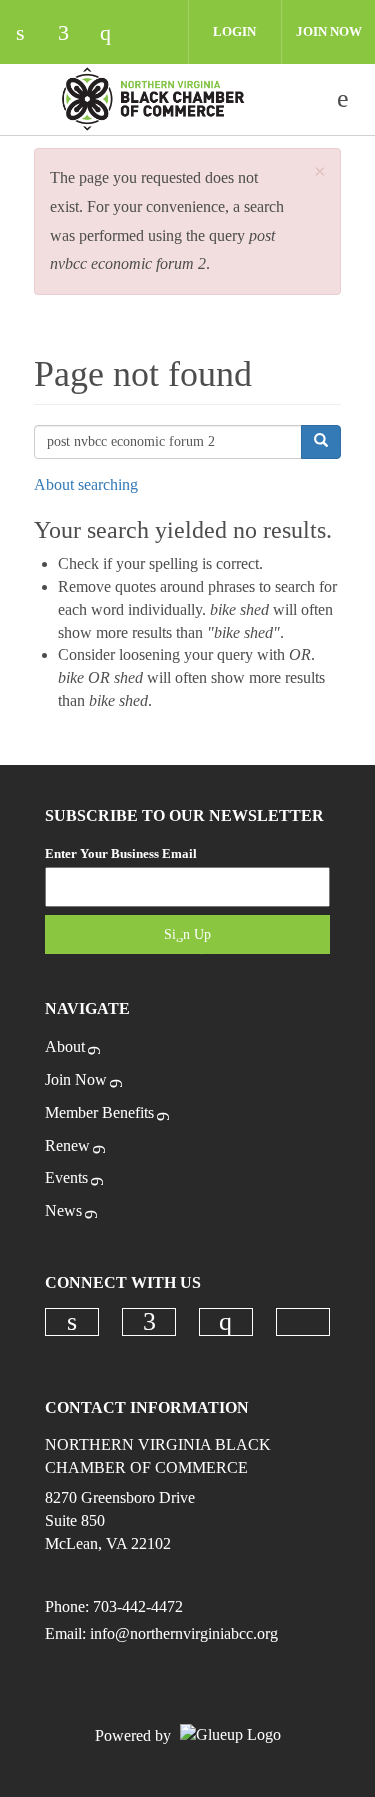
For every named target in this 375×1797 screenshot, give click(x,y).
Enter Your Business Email (121, 853)
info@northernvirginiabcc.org (184, 1633)
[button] (320, 172)
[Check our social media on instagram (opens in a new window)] (115, 34)
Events (66, 1177)
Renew (67, 1145)
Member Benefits (99, 1112)
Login (234, 31)
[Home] (153, 99)
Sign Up (187, 934)
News (63, 1210)
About (65, 1046)
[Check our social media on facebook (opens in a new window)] (73, 34)
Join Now (329, 31)
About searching (86, 484)
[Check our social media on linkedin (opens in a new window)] (31, 34)
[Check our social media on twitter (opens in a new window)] (157, 34)
